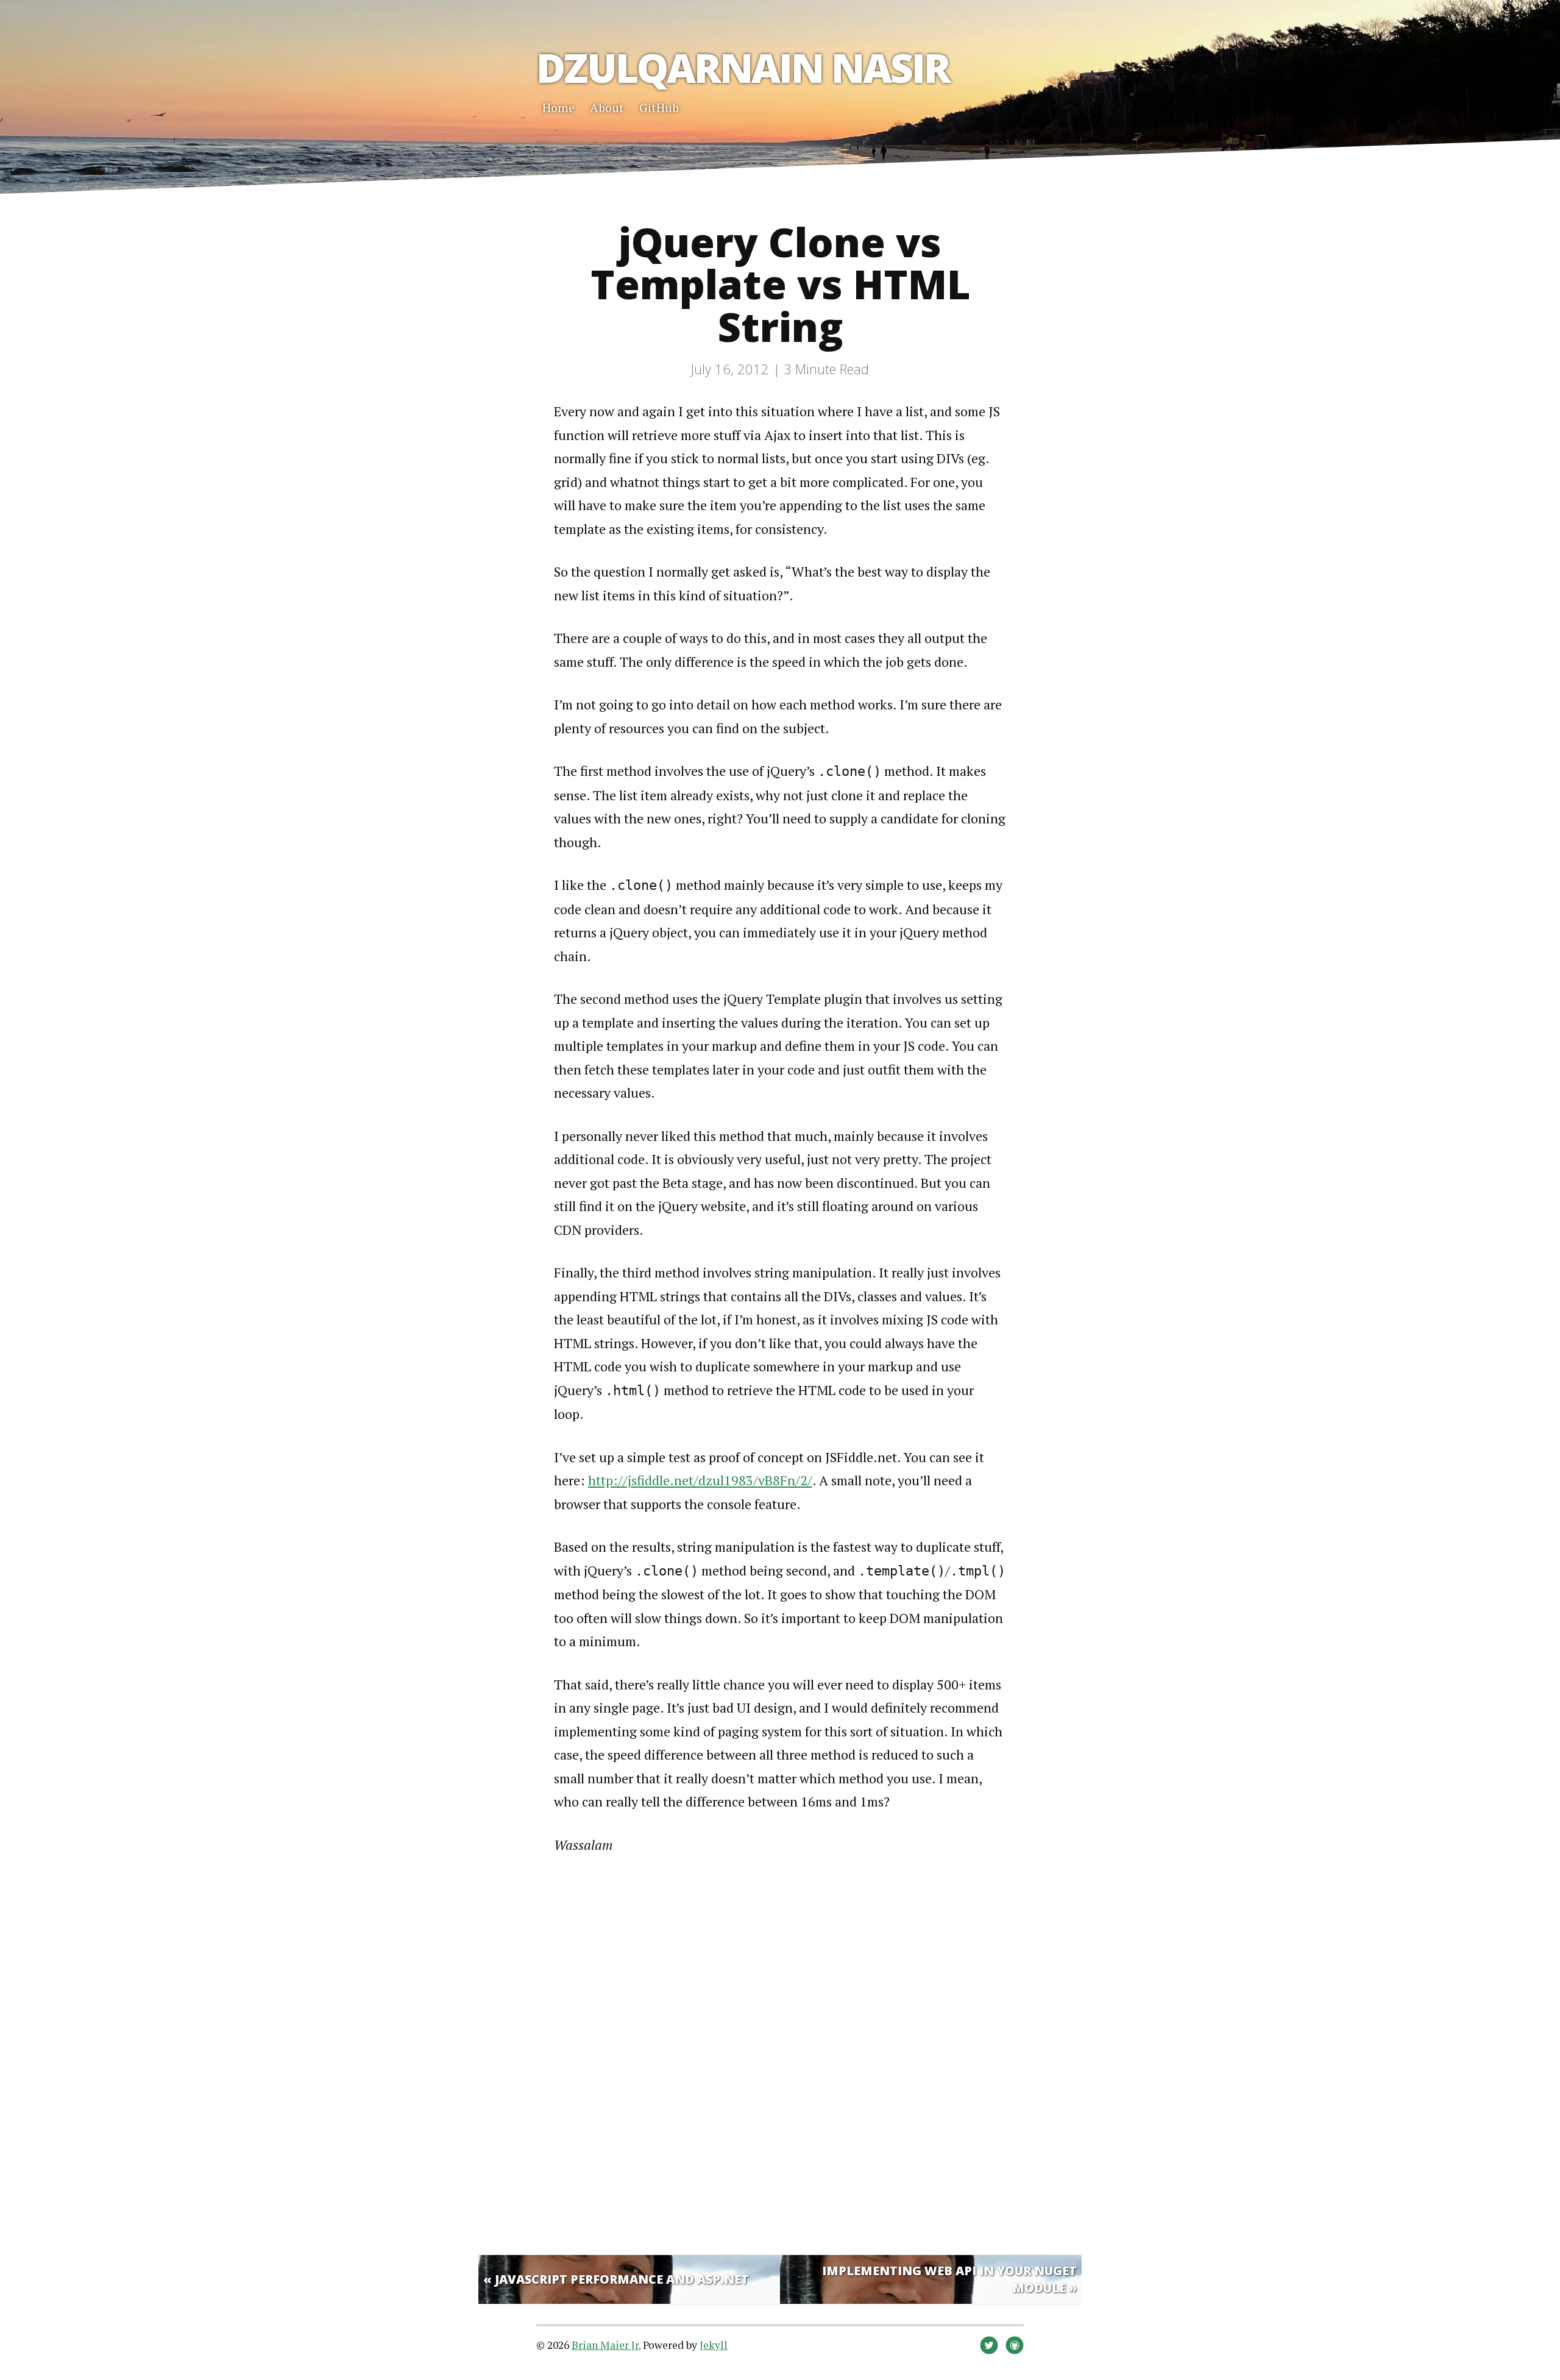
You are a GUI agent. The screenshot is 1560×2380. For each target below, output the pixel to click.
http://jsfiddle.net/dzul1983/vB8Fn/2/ (700, 1480)
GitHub (659, 108)
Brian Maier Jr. (606, 2345)
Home (558, 108)
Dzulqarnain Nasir (743, 67)
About (607, 108)
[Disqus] (780, 2052)
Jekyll (714, 2345)
